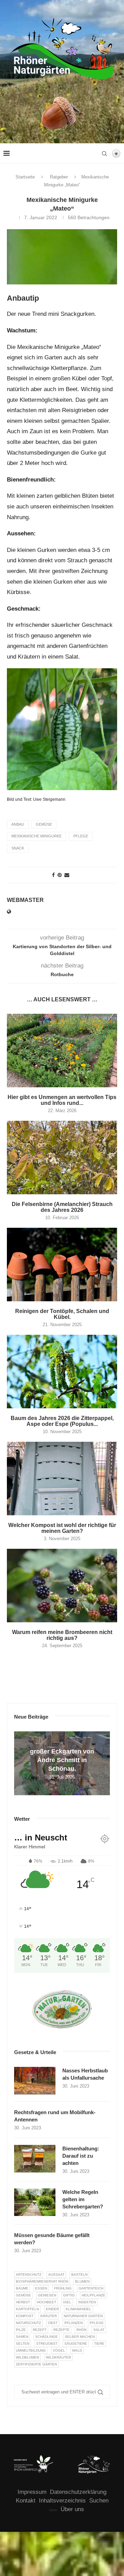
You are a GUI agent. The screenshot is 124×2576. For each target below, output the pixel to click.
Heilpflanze (94, 2295)
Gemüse (44, 824)
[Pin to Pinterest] (60, 875)
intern (53, 2510)
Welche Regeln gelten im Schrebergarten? (83, 2199)
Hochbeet (46, 2302)
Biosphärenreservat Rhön (42, 2281)
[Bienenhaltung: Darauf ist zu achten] (35, 2159)
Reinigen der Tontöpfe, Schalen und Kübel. (62, 1314)
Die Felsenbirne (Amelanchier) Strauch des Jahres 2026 (62, 1207)
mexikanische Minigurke (37, 836)
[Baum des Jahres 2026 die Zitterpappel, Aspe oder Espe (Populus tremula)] (62, 1372)
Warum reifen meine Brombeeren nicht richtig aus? (62, 1635)
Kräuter (49, 2316)
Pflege (81, 836)
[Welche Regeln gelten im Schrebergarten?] (35, 2202)
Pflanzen (74, 2323)
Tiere (99, 2344)
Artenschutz (29, 2274)
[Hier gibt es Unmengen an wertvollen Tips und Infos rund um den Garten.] (62, 1051)
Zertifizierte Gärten (36, 2364)
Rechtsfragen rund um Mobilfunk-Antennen (55, 2116)
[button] (20, 1763)
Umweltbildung (31, 2350)
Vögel (59, 2350)
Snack (18, 848)
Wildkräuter (58, 2357)
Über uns (72, 2509)
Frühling (63, 2288)
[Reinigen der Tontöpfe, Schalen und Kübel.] (62, 1265)
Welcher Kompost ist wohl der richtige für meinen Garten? (62, 1528)
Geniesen (47, 2295)
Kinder (52, 2309)
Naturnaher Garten (83, 2316)
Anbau (18, 824)
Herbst (23, 2302)
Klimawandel (79, 2309)
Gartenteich (91, 2288)
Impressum (32, 2492)
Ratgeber (59, 177)
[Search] (104, 154)
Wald (77, 2350)
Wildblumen (27, 2357)
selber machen (80, 2337)
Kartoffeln (27, 2309)
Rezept (40, 2330)
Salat (99, 2330)
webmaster (25, 900)
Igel (67, 2302)
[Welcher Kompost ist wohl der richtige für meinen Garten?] (62, 1479)
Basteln (79, 2274)
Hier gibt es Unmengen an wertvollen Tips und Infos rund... (62, 1100)
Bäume (22, 2288)
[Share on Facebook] (53, 875)
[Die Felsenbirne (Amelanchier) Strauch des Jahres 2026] (62, 1158)
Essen (41, 2288)
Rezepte (61, 2330)
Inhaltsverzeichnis (62, 2501)
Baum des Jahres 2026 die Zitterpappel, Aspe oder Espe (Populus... (62, 1421)
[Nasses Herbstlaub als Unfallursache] (35, 2081)
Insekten (87, 2302)
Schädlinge (46, 2337)
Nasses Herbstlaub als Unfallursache (85, 2074)
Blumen (82, 2281)
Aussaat (56, 2274)
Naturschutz (28, 2323)
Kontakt (26, 2501)
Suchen (99, 2501)
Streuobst (47, 2344)
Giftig (69, 2295)
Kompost (25, 2316)
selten (23, 2344)
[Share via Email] (67, 875)
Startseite (25, 177)
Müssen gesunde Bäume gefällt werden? (52, 2239)
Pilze (21, 2330)
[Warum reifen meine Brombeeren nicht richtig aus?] (62, 1586)
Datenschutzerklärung (78, 2492)
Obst (53, 2323)
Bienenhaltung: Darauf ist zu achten (81, 2156)
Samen (22, 2337)
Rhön (81, 2330)
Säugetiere (76, 2344)
